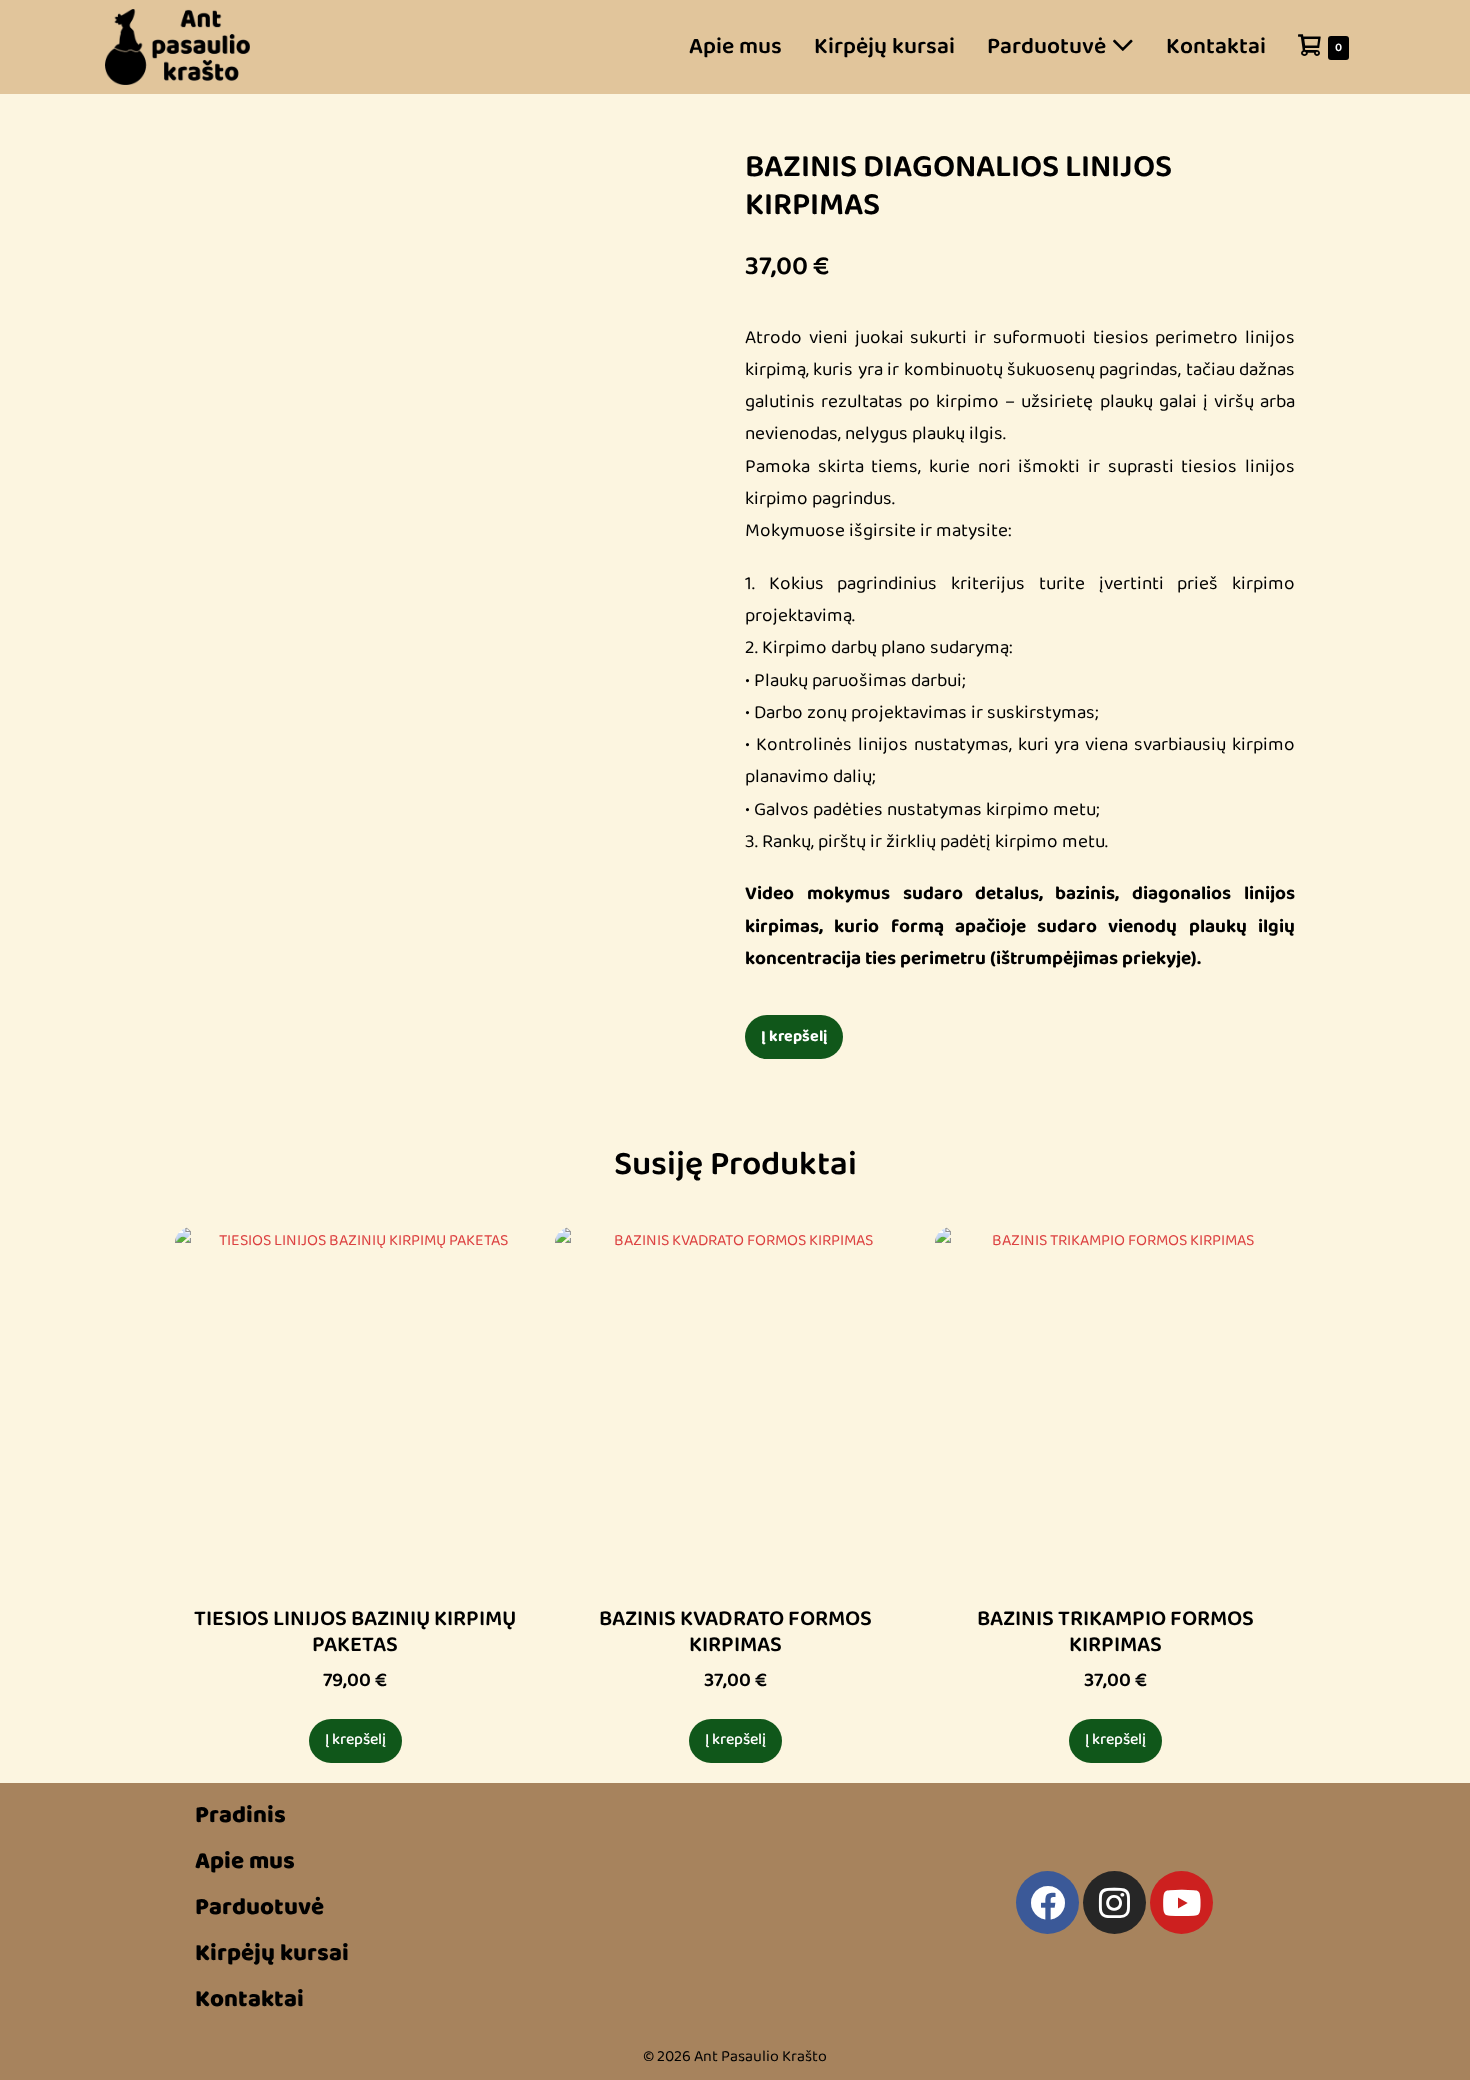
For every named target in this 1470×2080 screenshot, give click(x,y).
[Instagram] (1114, 1902)
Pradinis (240, 1815)
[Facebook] (1047, 1902)
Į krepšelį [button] (355, 1740)
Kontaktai (1216, 46)
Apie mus (735, 46)
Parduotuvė (1049, 46)
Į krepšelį (794, 1036)
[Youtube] (1181, 1902)
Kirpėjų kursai (884, 46)
